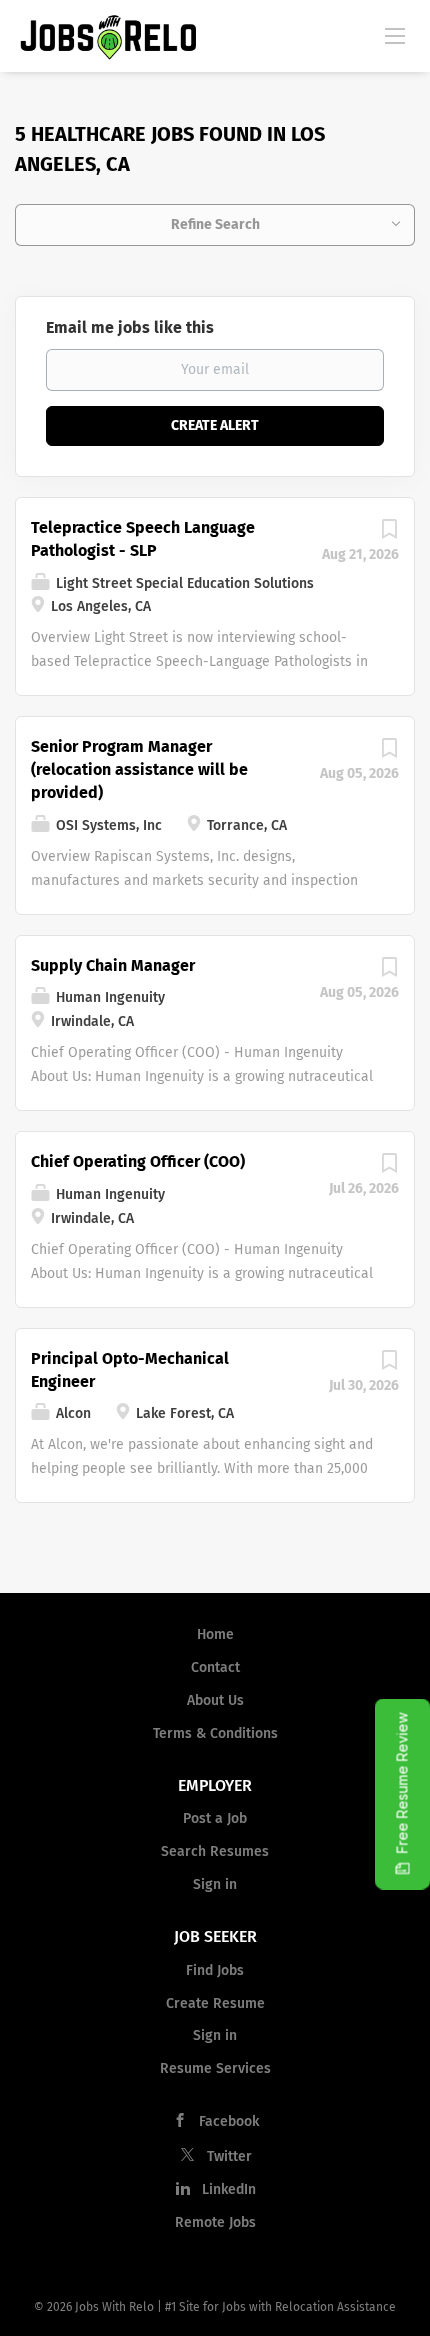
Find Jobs (215, 1970)
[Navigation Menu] (395, 35)
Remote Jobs (215, 2222)
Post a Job (215, 1818)
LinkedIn (229, 2189)
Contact (215, 1667)
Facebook (229, 2121)
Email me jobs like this (130, 327)
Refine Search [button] (215, 224)
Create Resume (215, 2003)
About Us (215, 1700)
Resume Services (215, 2068)
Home (215, 1634)
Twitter (229, 2156)
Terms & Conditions (215, 1733)
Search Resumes (215, 1851)
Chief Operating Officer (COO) (138, 1161)
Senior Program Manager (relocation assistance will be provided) (139, 769)
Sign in (215, 1884)
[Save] (389, 534)
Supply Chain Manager (113, 965)
